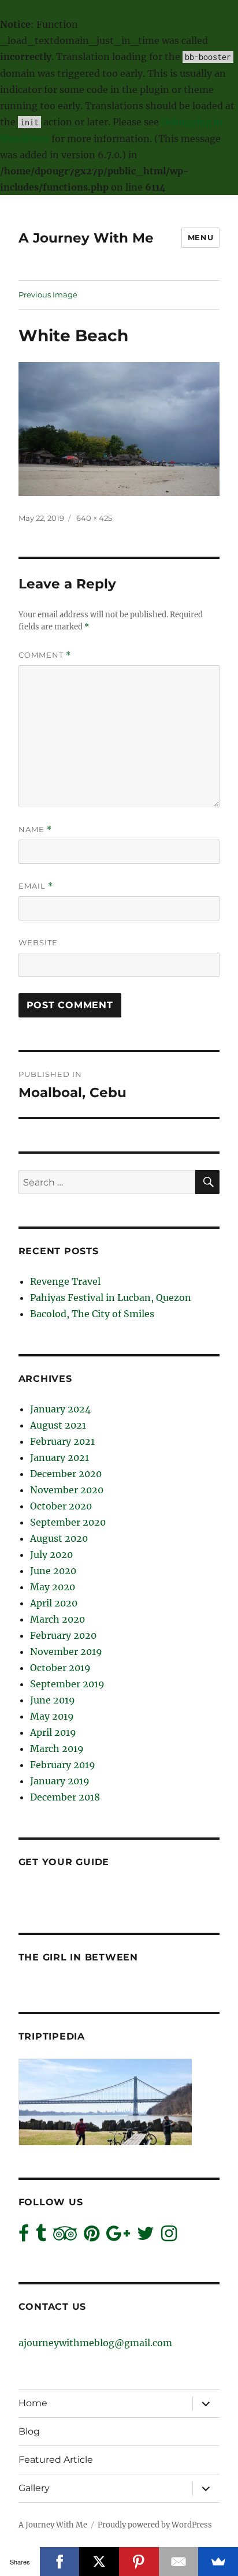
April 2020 (54, 1603)
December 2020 (66, 1474)
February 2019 (63, 1765)
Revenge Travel (65, 1281)
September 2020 (68, 1522)
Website (38, 942)
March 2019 (57, 1749)
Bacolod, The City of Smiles (92, 1314)
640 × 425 (94, 518)
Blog (29, 2431)
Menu (200, 237)
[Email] (179, 2562)
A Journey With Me (86, 238)
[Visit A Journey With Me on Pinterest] (92, 2236)
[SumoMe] (218, 2562)
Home (33, 2403)
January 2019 (60, 1781)
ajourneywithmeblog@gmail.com (95, 2343)
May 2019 (52, 1716)
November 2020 (67, 1490)
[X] (99, 2562)
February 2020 (63, 1635)
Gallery (34, 2488)
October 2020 (61, 1506)
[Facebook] (60, 2562)
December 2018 (65, 1797)
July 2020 (51, 1554)
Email (36, 886)
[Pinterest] (139, 2562)
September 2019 (67, 1684)
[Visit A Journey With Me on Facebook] (24, 2236)
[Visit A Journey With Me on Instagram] (169, 2236)
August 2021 (58, 1425)
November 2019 (66, 1652)
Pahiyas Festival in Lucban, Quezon (111, 1298)
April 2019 (53, 1732)
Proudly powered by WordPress (155, 2525)
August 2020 (59, 1538)
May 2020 (53, 1587)
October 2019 (60, 1668)
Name (35, 830)
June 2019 (53, 1700)
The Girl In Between (78, 1957)
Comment (45, 655)
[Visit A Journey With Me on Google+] (118, 2236)
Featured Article (56, 2460)
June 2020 (53, 1571)
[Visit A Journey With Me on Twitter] (146, 2236)
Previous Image (48, 294)
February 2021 (62, 1441)
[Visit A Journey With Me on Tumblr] (41, 2236)
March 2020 (57, 1619)
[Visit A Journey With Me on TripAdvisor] (65, 2236)
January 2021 (59, 1457)
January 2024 (60, 1409)
